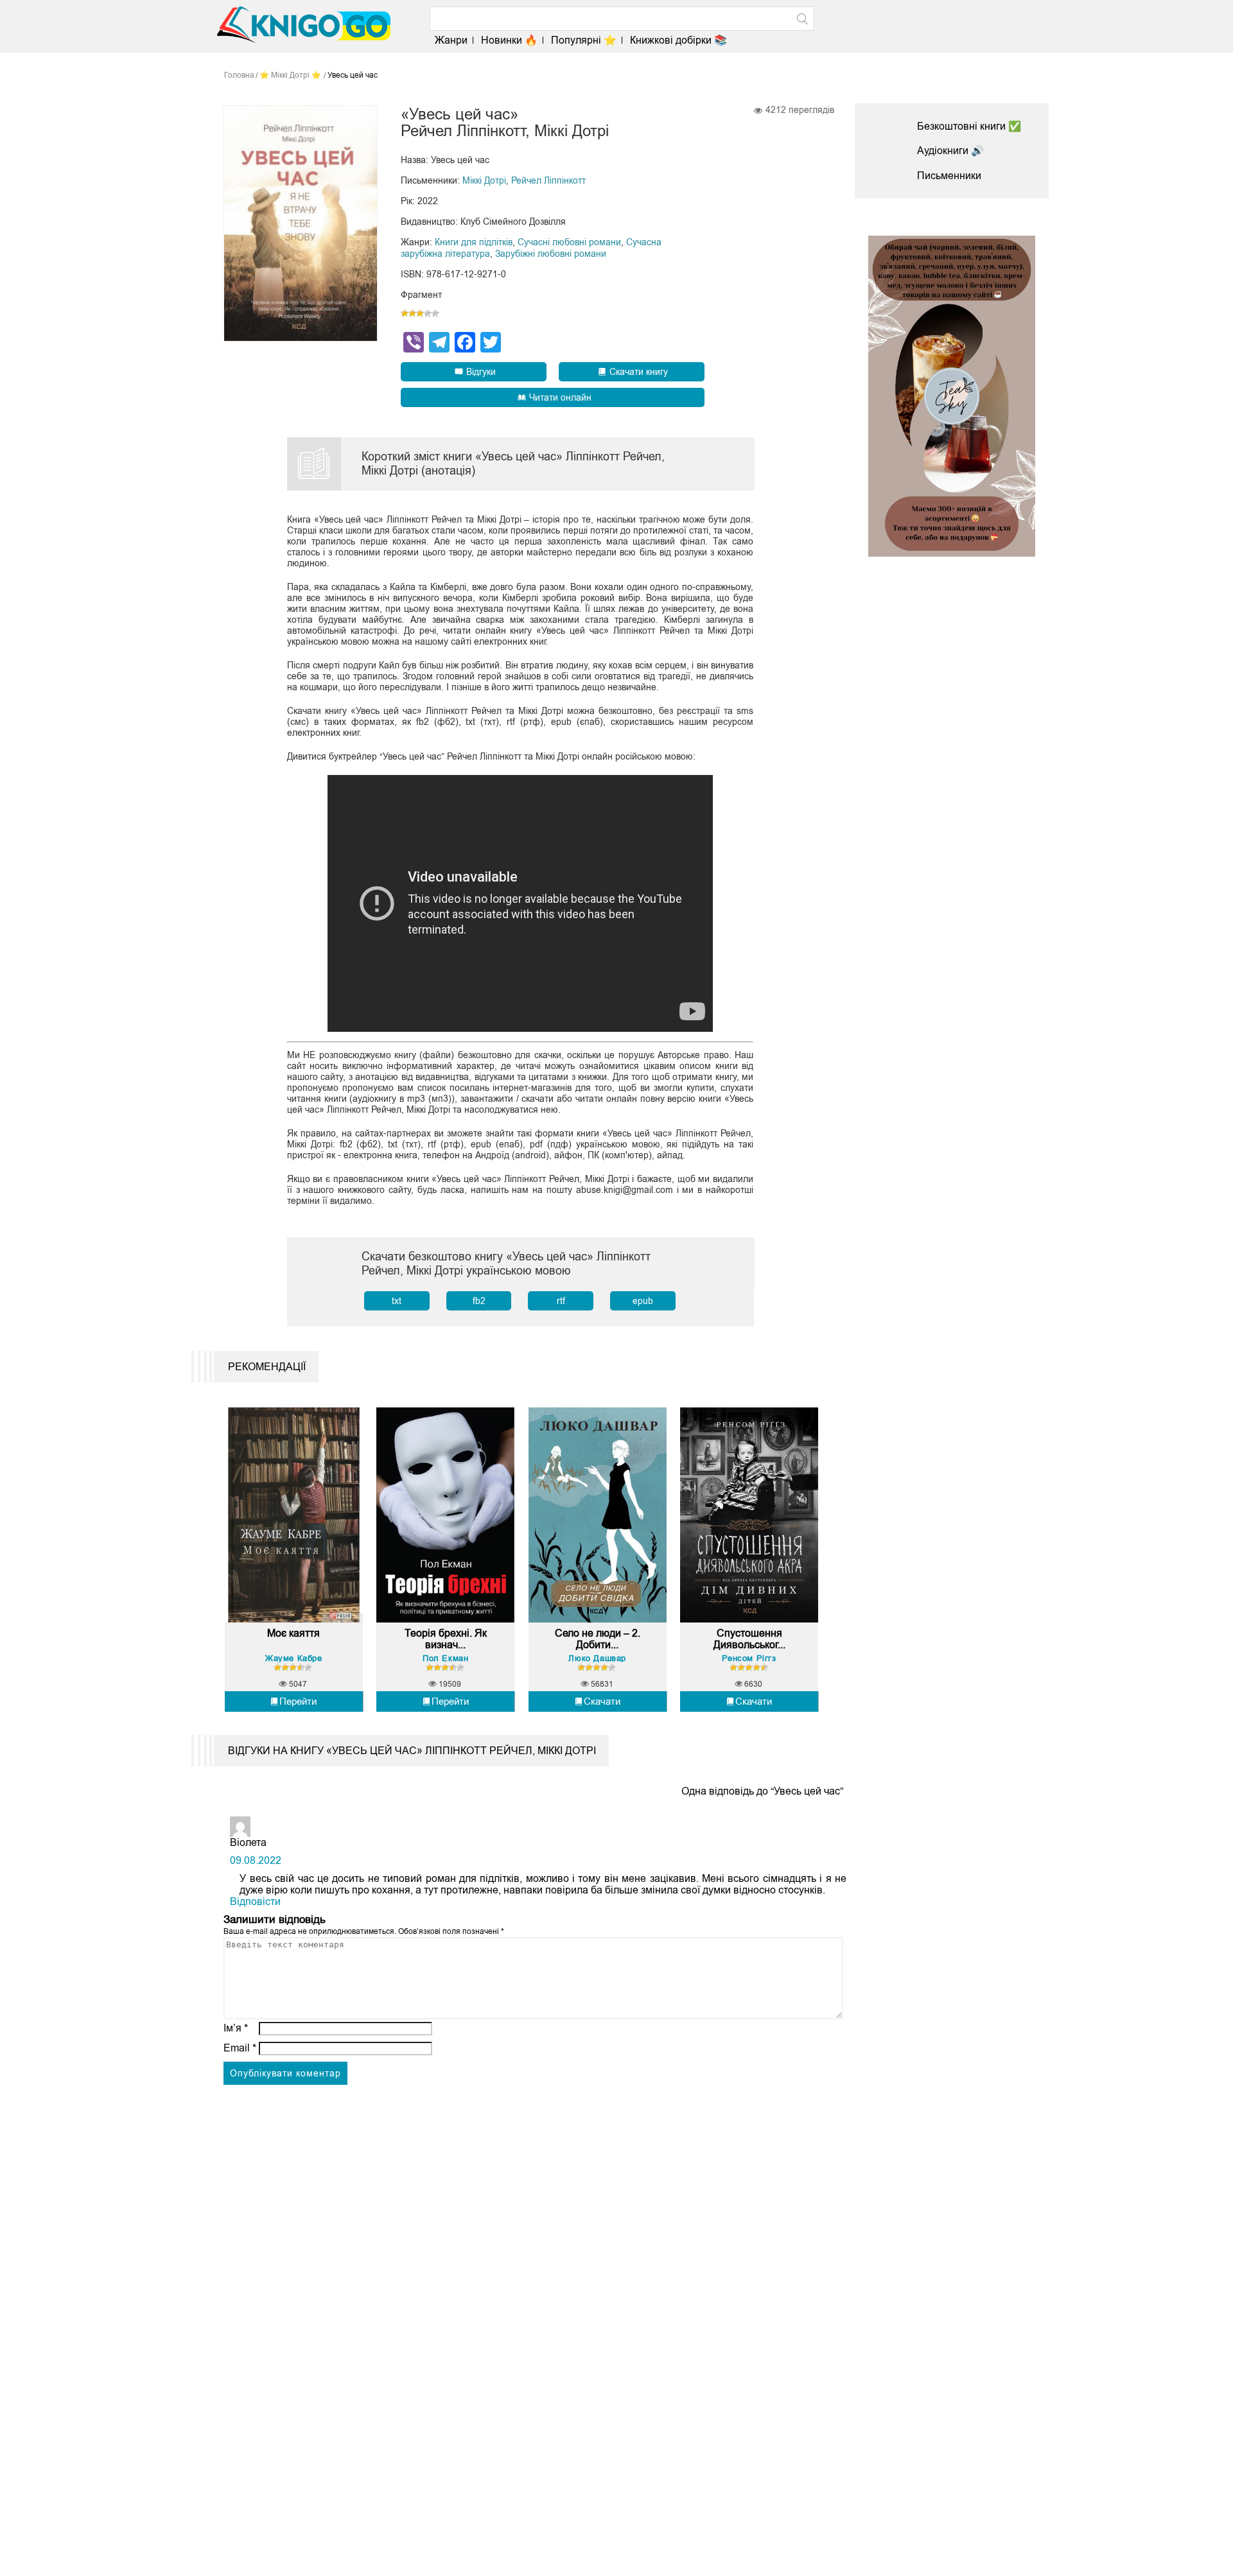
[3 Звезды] (420, 313)
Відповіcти (255, 1902)
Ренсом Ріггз (749, 1658)
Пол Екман (445, 1658)
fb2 (479, 1301)
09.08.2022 (256, 1860)
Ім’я (236, 2028)
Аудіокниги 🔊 (950, 151)
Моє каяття (293, 1633)
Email (240, 2048)
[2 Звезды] (412, 313)
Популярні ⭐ (584, 40)
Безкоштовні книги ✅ (969, 126)
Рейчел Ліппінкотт (548, 180)
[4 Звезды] (428, 313)
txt (397, 1301)
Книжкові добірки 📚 (678, 40)
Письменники (949, 176)
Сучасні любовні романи (569, 242)
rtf (561, 1301)
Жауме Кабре (294, 1658)
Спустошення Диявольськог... (749, 1639)
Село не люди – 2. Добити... (598, 1639)
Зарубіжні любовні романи (551, 254)
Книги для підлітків (474, 242)
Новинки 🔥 (509, 40)
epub (643, 1301)
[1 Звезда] (405, 313)
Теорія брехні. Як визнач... (446, 1639)
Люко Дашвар (597, 1658)
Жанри (451, 40)
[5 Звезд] (435, 313)
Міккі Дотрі (484, 180)
